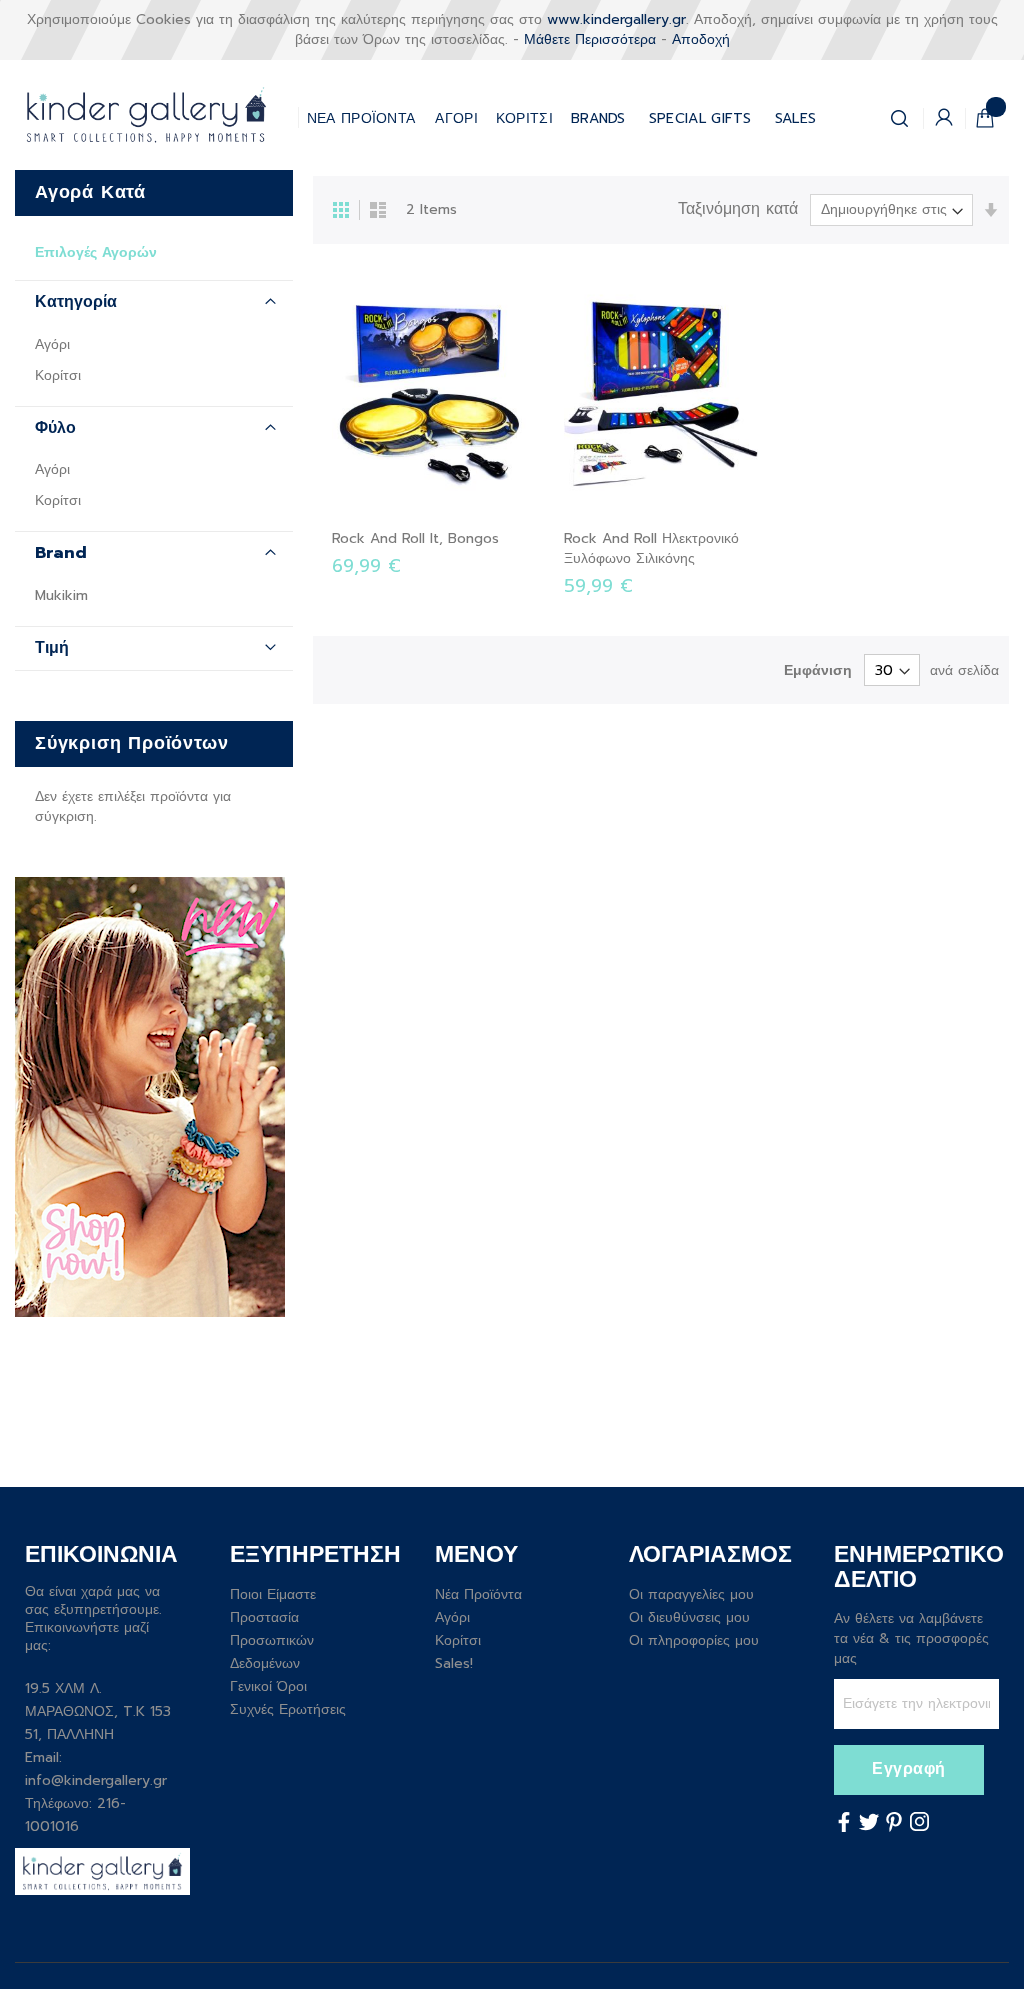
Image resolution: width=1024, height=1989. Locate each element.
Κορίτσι (58, 375)
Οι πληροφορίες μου (694, 1640)
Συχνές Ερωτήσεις (288, 1709)
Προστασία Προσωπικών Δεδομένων (272, 1640)
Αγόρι (52, 344)
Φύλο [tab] (55, 428)
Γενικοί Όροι (268, 1686)
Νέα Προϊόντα (478, 1594)
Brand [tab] (61, 553)
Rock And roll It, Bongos (415, 538)
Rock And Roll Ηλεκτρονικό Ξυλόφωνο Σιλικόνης (651, 548)
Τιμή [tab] (52, 648)
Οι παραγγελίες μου (691, 1594)
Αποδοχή (701, 39)
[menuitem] (700, 114)
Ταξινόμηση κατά (738, 209)
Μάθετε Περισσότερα (590, 39)
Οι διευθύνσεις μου (689, 1617)
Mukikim (61, 595)
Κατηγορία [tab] (76, 302)
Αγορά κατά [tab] (90, 192)
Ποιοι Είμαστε (273, 1594)
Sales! (454, 1663)
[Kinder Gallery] (156, 115)
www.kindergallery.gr (616, 19)
